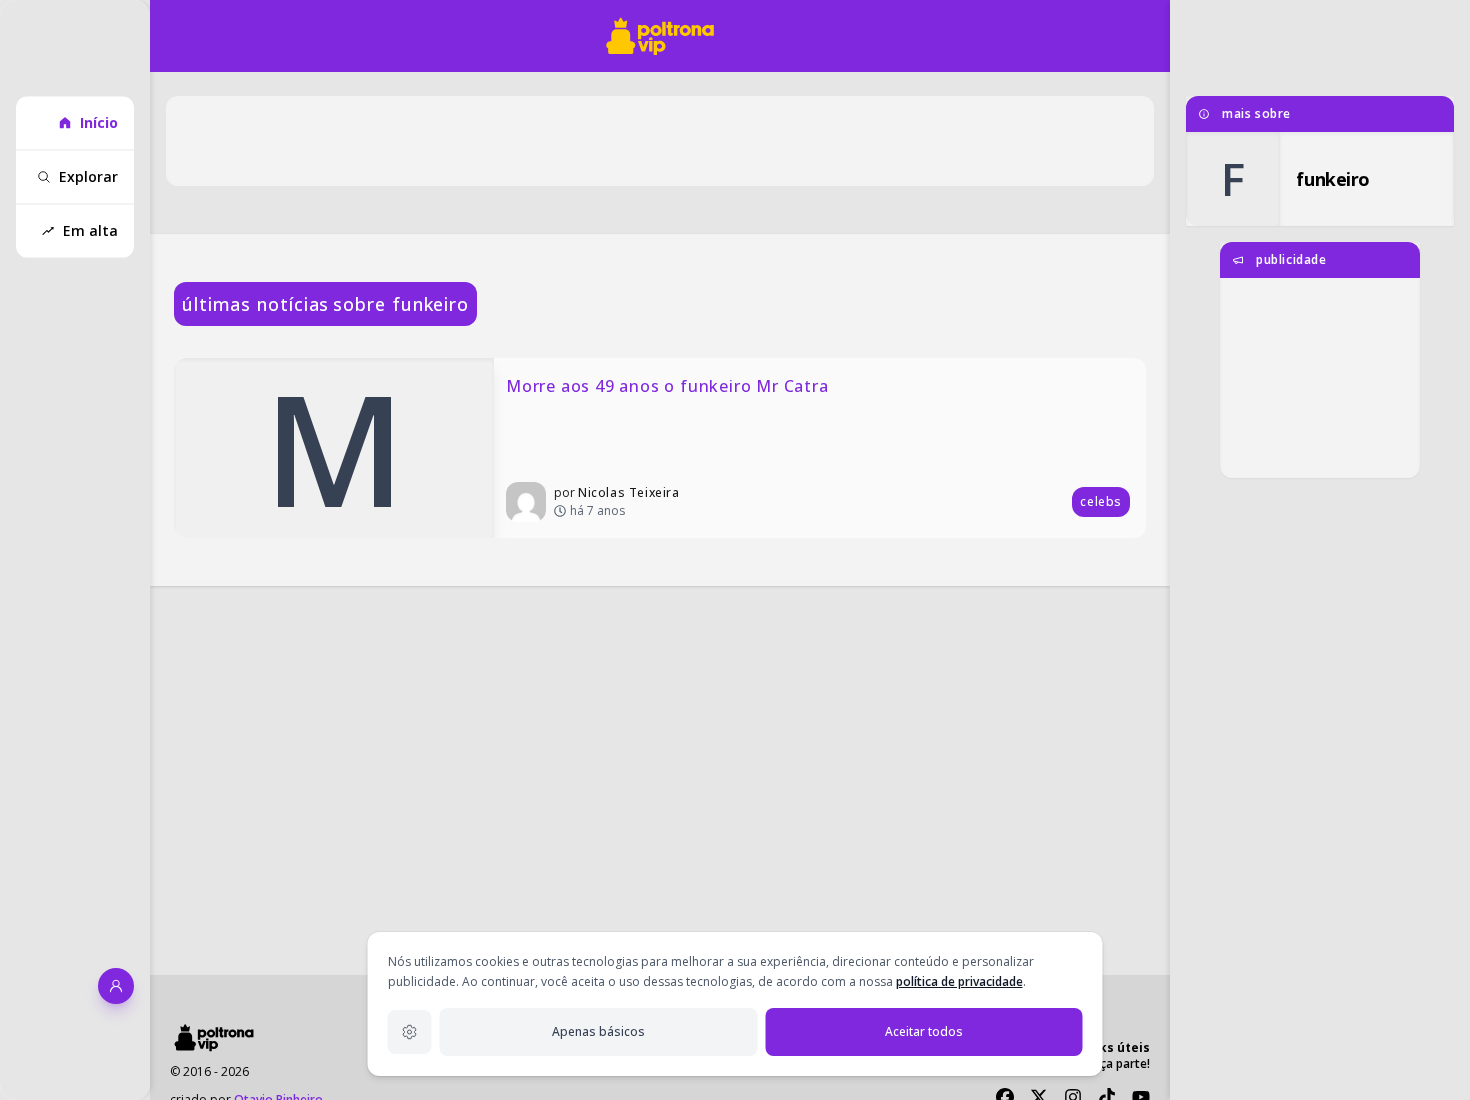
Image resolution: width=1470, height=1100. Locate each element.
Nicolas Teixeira (629, 492)
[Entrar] (116, 986)
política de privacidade (959, 981)
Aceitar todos (924, 1031)
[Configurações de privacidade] (410, 1032)
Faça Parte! (1119, 1063)
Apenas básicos (598, 1031)
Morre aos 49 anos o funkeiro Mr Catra (667, 386)
